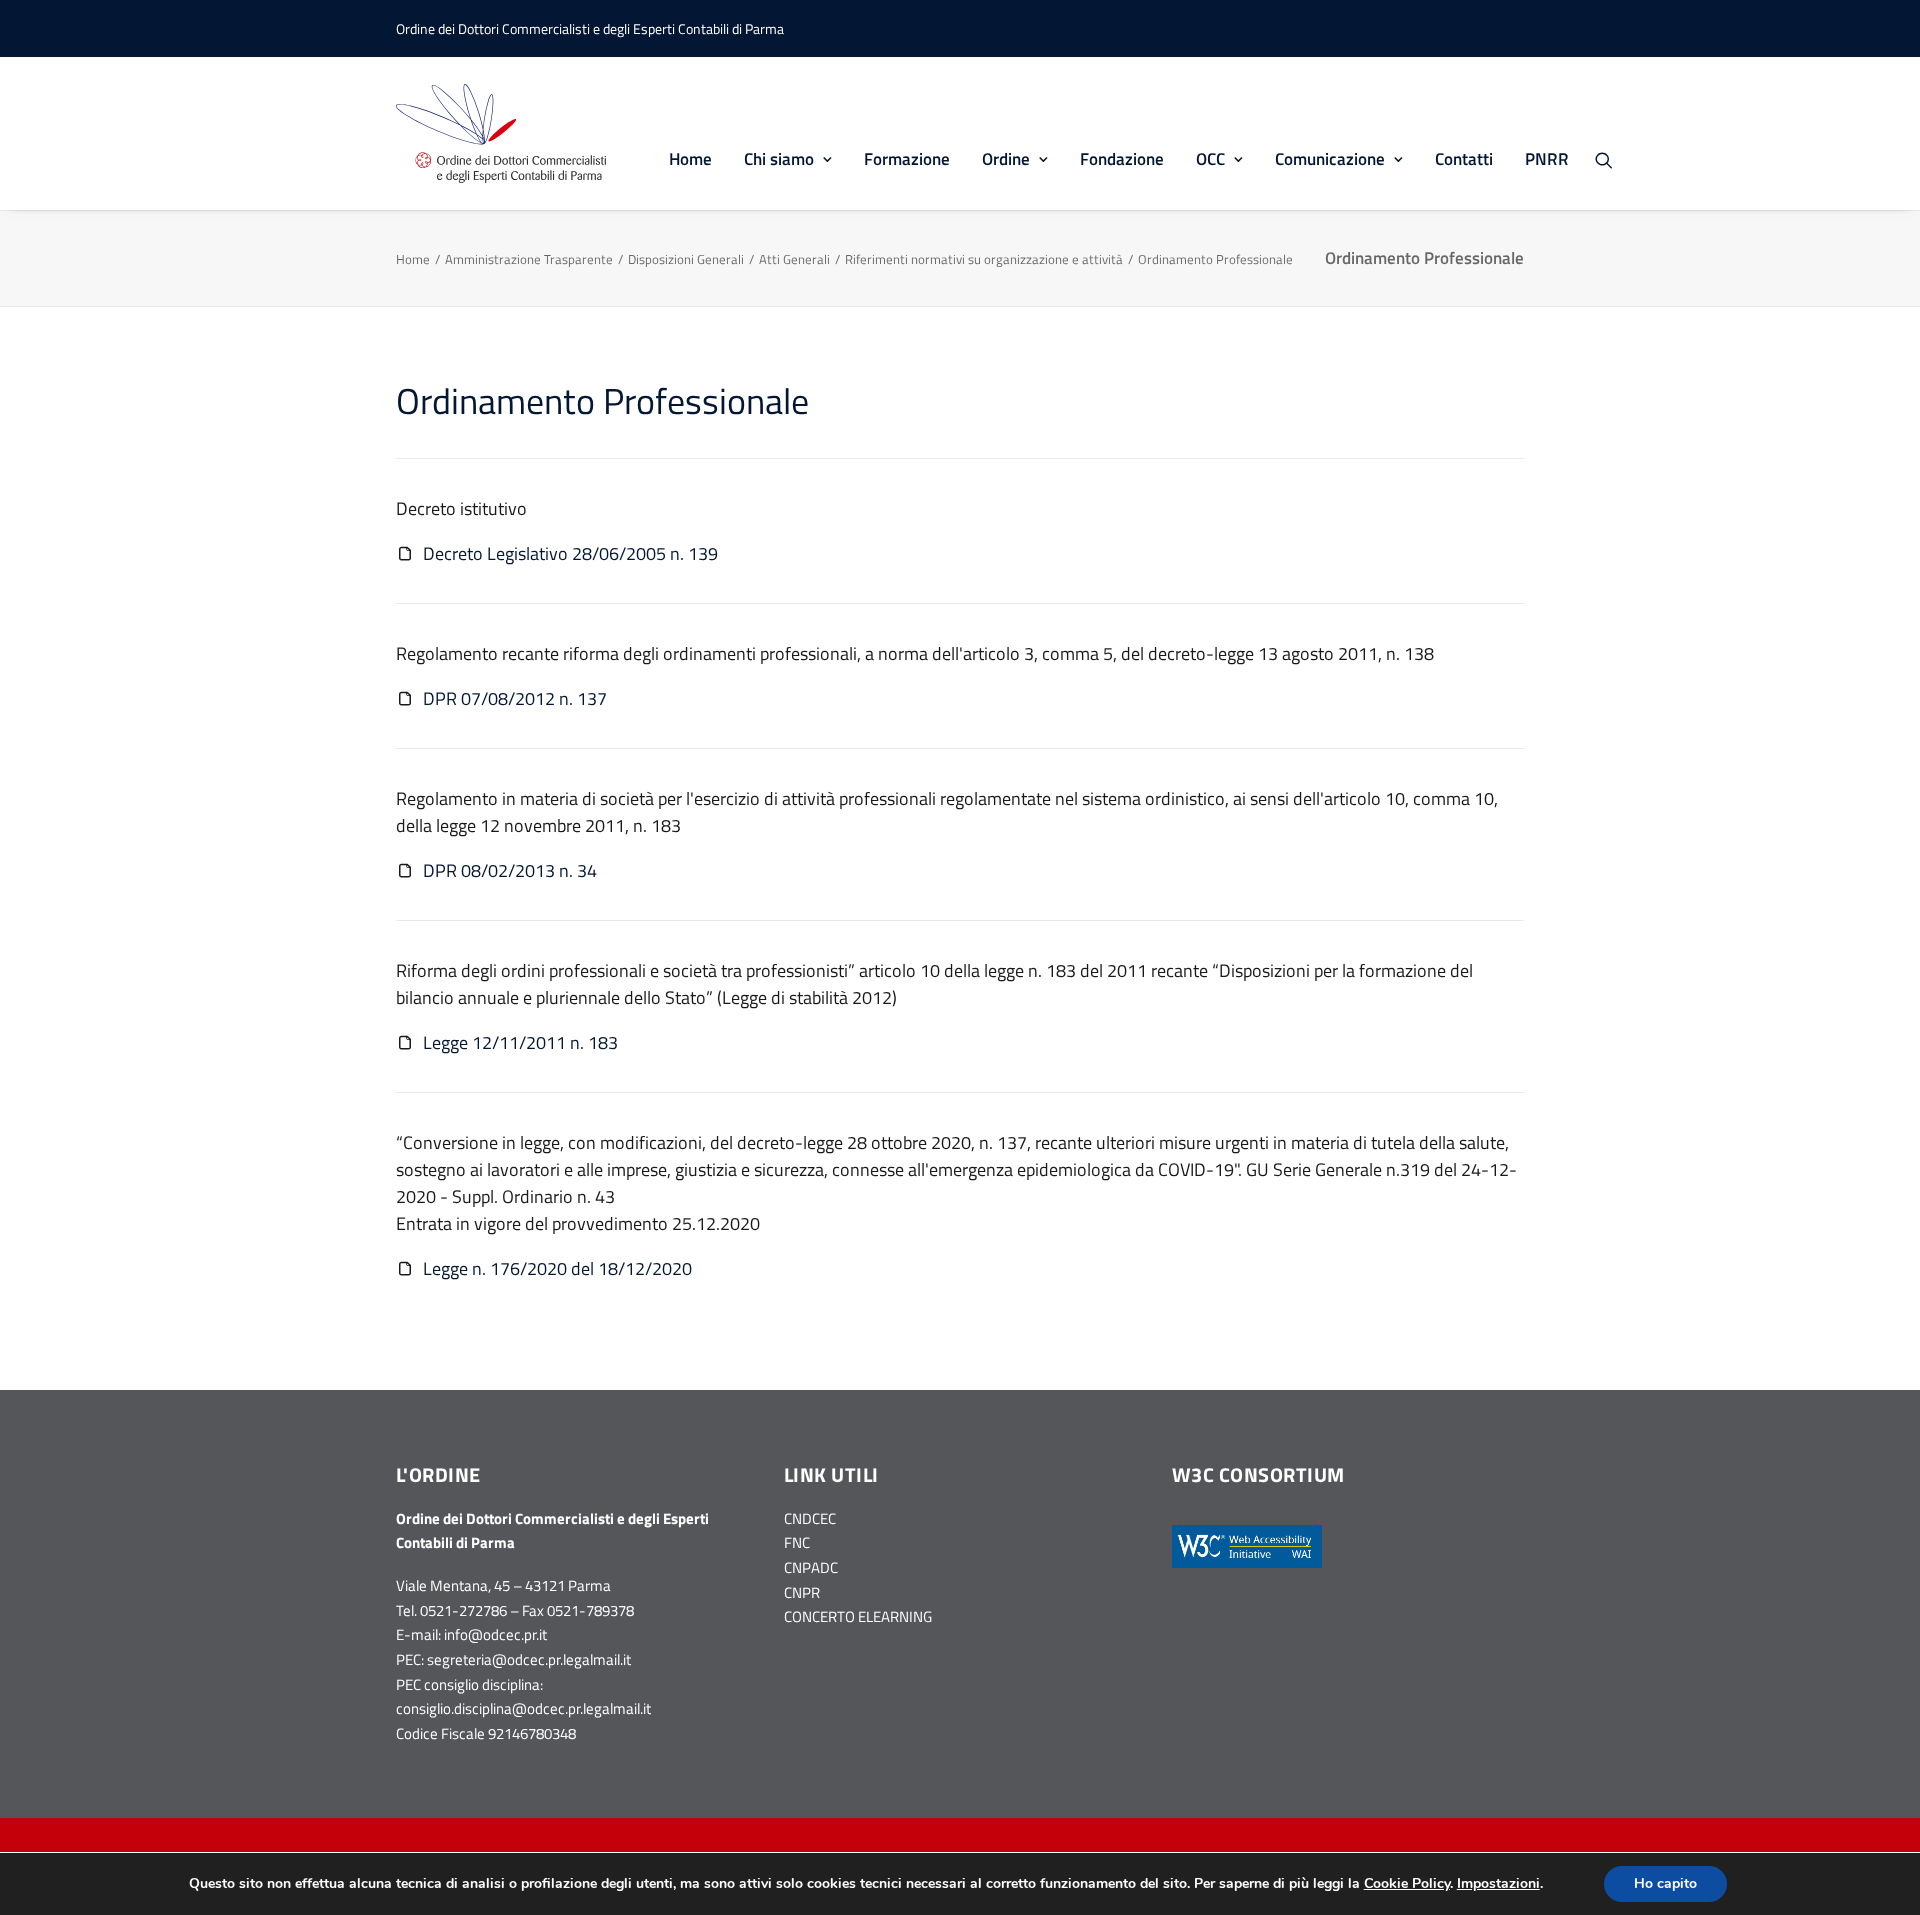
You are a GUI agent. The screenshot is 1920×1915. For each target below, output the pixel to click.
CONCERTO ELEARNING (858, 1616)
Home (690, 159)
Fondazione (1122, 159)
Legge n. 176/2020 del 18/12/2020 (557, 1268)
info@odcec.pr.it (495, 1634)
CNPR (802, 1592)
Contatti (1464, 159)
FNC (797, 1542)
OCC (1210, 159)
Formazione (907, 159)
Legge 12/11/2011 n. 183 (520, 1042)
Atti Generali (794, 259)
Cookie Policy (1407, 1883)
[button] (1613, 159)
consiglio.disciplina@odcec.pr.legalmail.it (523, 1708)
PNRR (1547, 159)
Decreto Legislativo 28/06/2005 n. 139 (570, 553)
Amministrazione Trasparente (529, 259)
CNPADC (811, 1567)
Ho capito (1665, 1883)
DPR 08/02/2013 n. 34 (510, 870)
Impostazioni (1498, 1884)
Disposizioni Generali (686, 259)
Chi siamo (779, 159)
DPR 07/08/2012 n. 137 (515, 698)
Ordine (1006, 159)
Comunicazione (1330, 159)
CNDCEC (810, 1518)
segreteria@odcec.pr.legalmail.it (529, 1659)
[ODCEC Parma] (501, 133)
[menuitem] (690, 133)
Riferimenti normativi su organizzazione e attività (984, 259)
